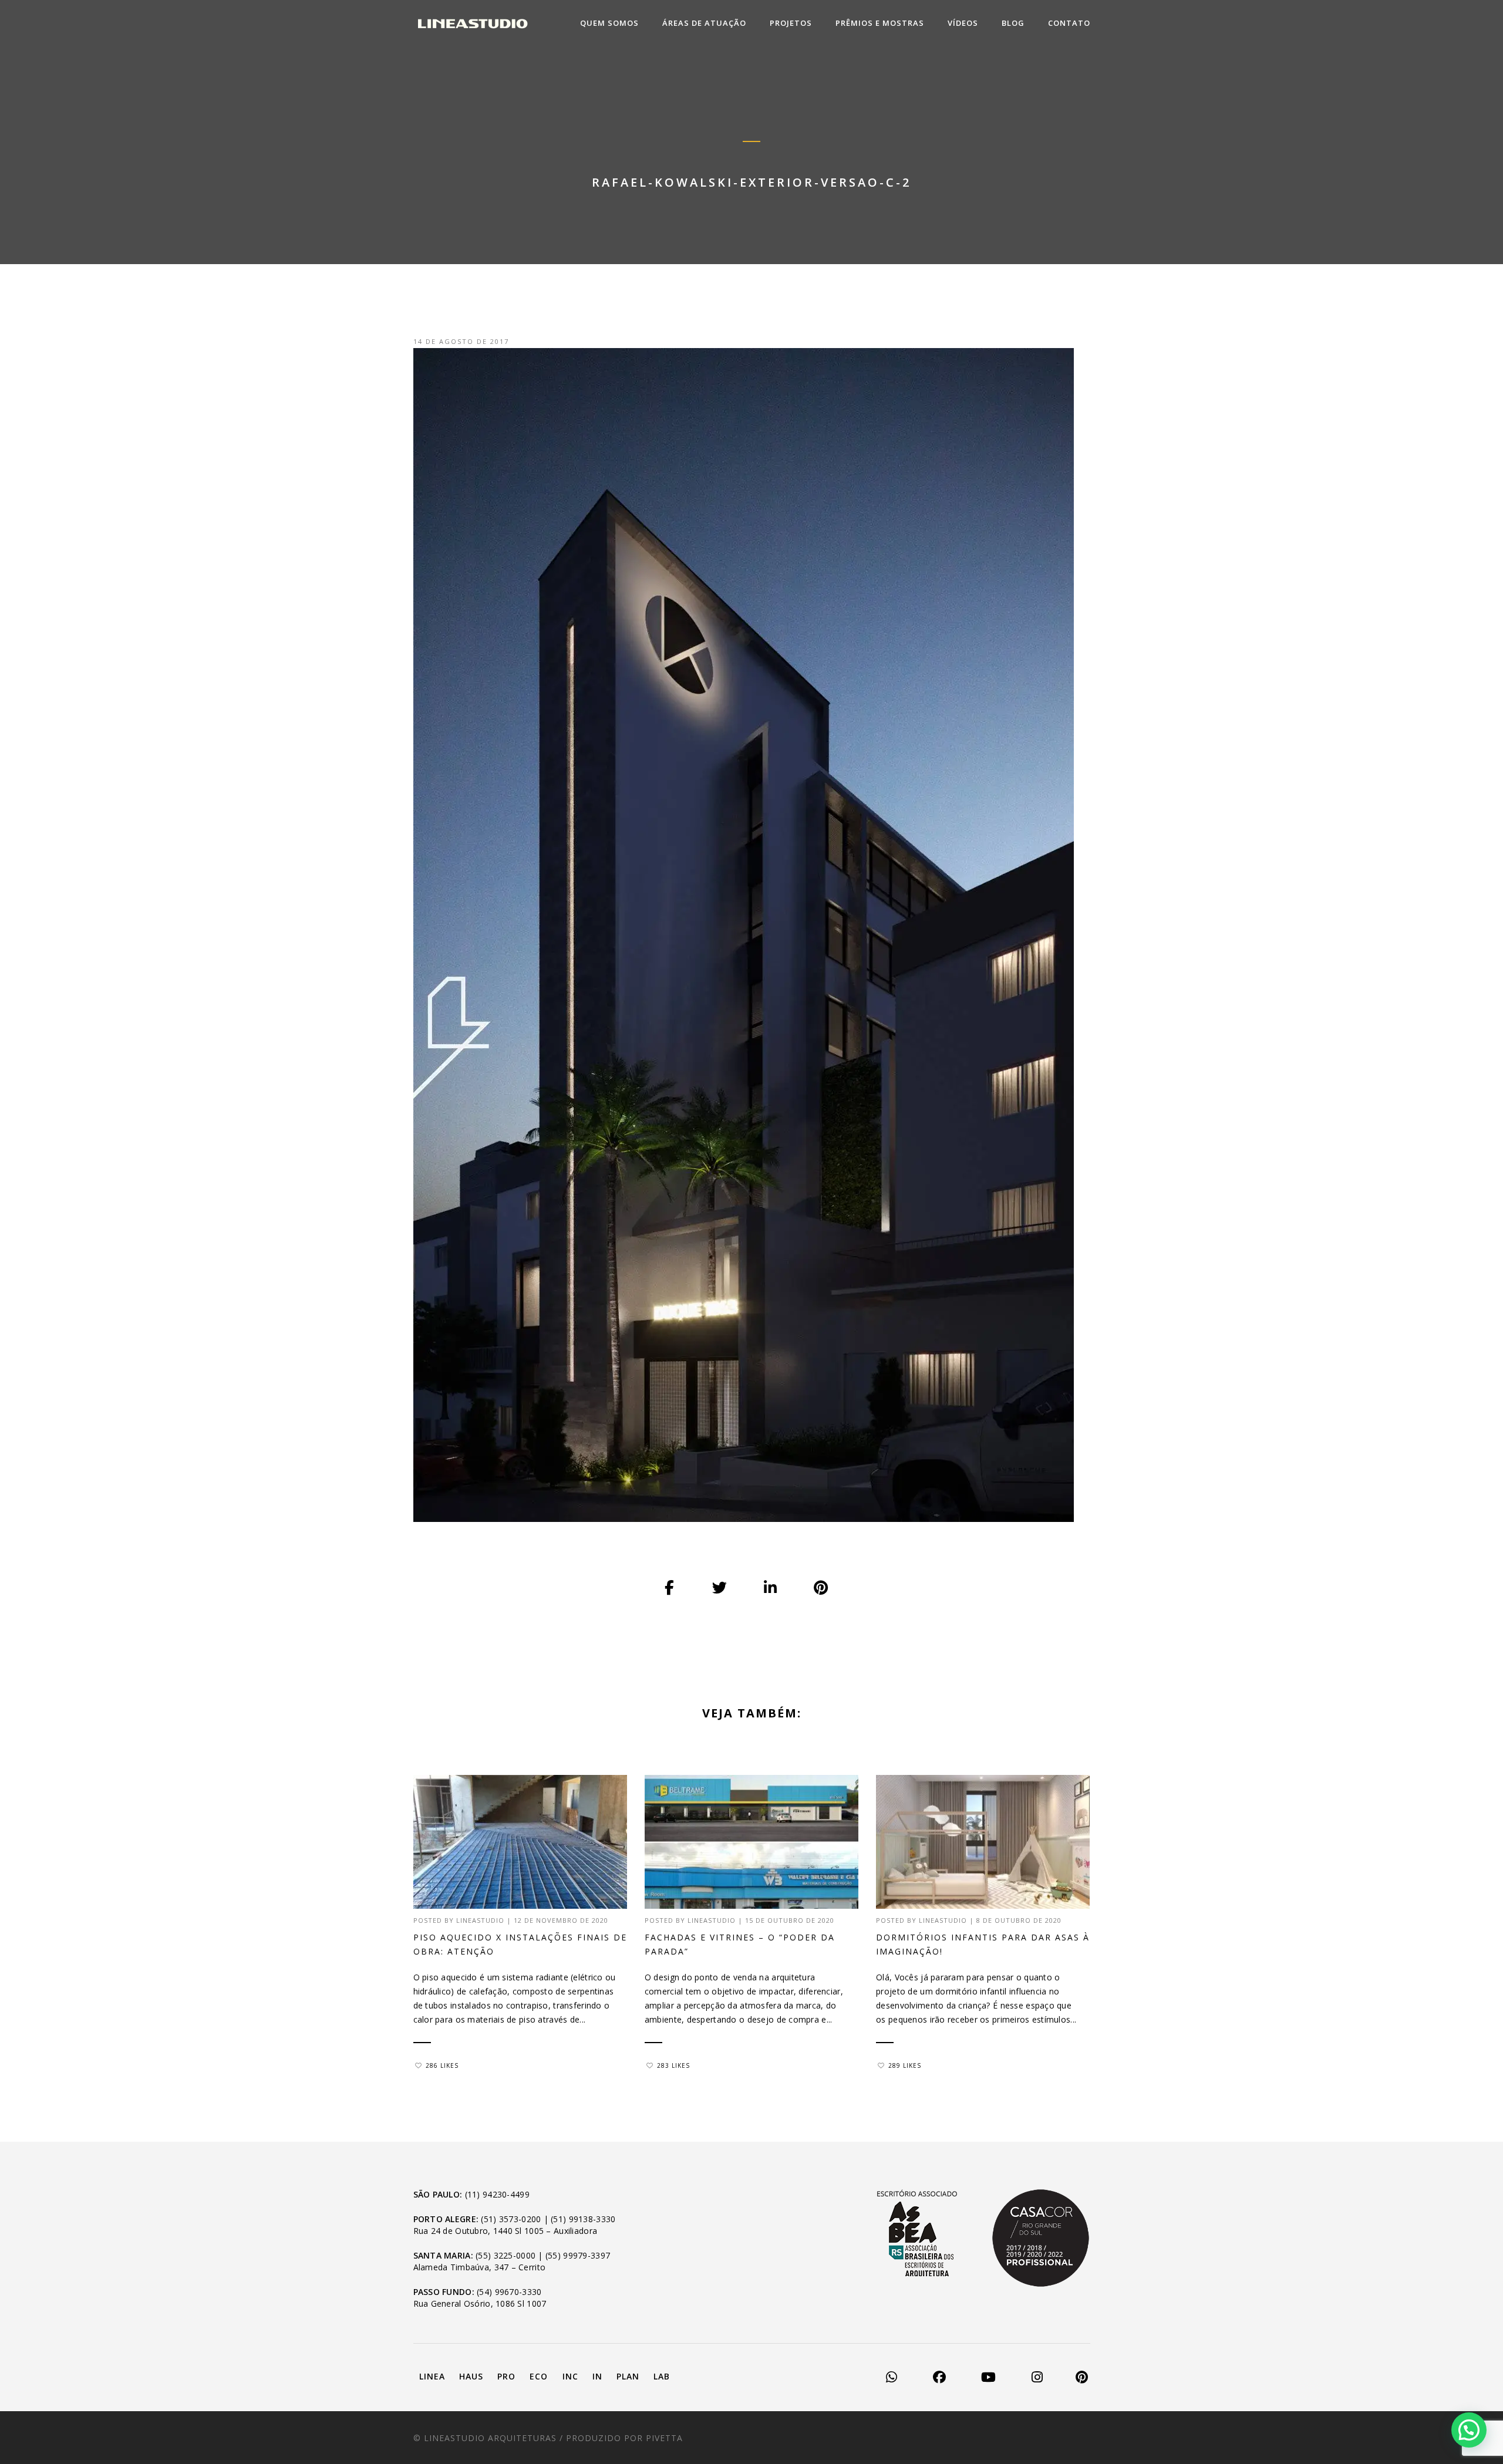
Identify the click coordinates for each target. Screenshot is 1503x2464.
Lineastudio (480, 1920)
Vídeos (963, 23)
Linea (432, 2376)
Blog (1013, 23)
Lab (662, 2376)
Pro (506, 2376)
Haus (471, 2376)
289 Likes (905, 2065)
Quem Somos (609, 23)
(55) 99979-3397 (578, 2255)
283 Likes (673, 2065)
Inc (570, 2376)
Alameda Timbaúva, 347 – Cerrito (480, 2267)
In (597, 2376)
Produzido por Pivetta (624, 2438)
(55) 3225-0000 (506, 2255)
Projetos (791, 23)
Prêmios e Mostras (880, 23)
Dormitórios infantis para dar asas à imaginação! (983, 1944)
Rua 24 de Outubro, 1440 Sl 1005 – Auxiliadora (506, 2231)
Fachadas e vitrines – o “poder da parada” (740, 1944)
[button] (1469, 2430)
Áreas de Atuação (704, 23)
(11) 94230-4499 (497, 2194)
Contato (1069, 23)
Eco (539, 2376)
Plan (628, 2376)
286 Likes (442, 2065)
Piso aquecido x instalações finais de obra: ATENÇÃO (520, 1944)
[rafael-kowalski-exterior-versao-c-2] (670, 1588)
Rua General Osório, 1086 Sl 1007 (480, 2303)
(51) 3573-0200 (511, 2219)
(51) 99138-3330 (583, 2219)
